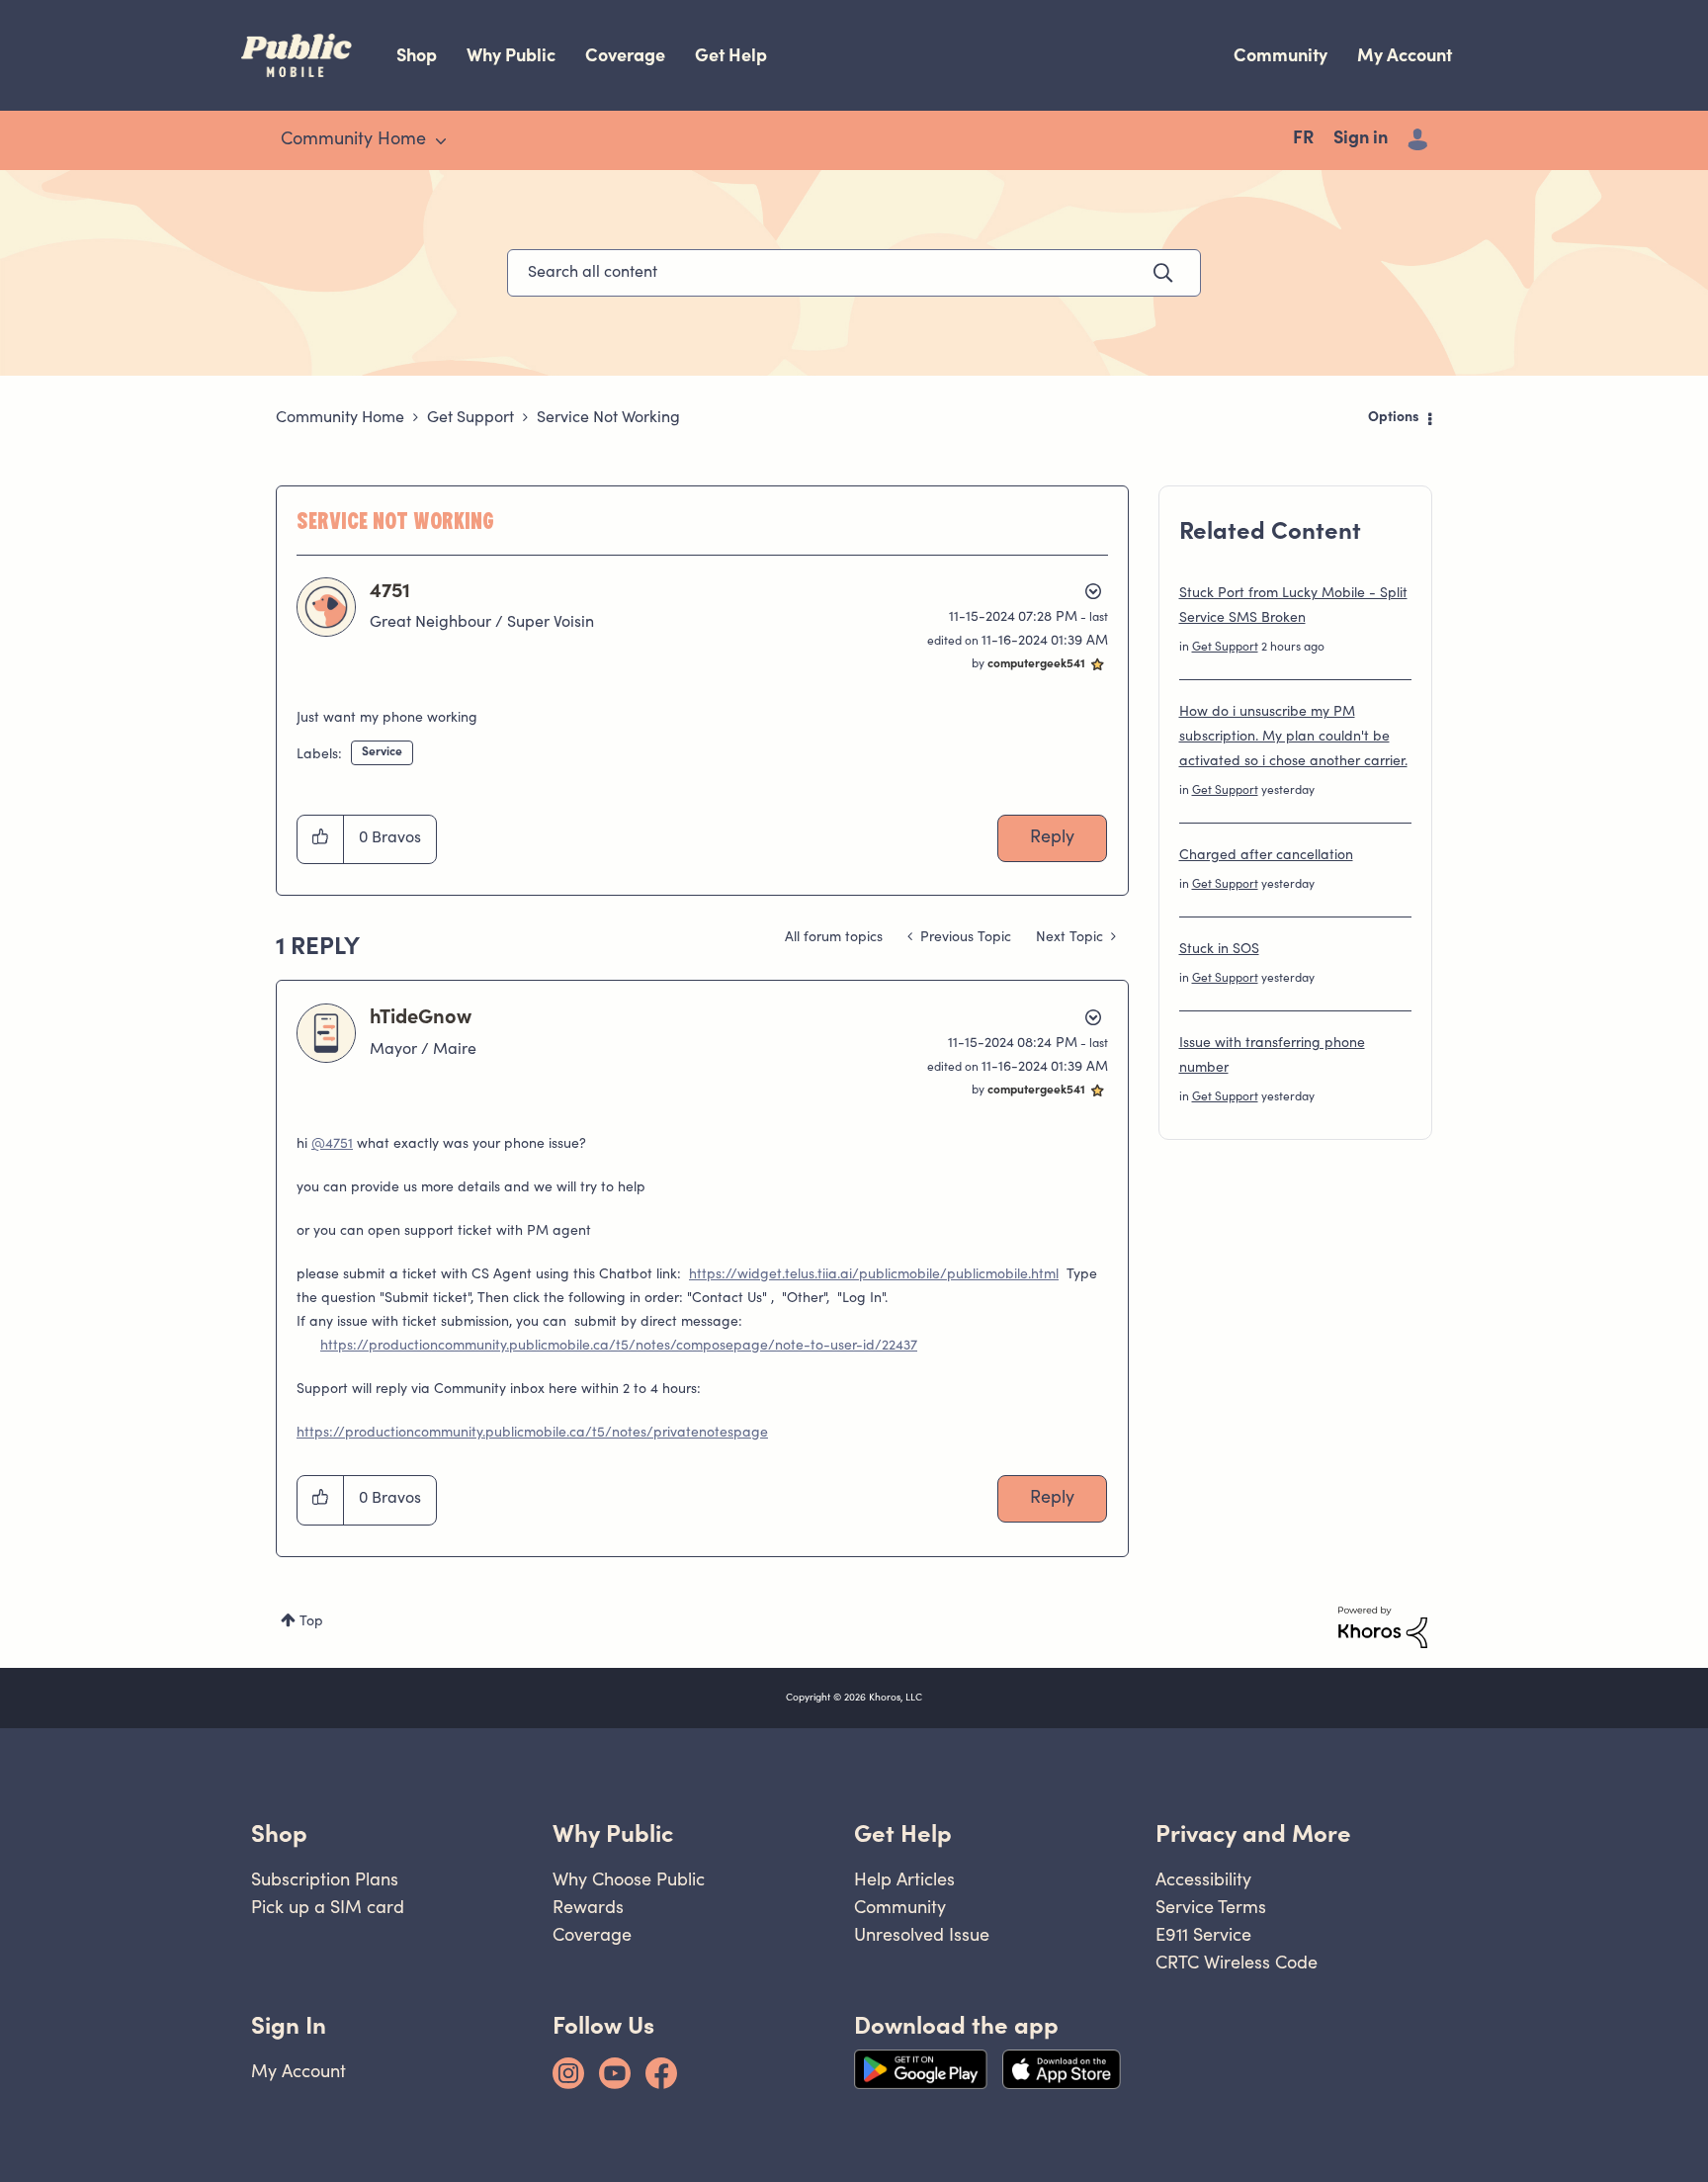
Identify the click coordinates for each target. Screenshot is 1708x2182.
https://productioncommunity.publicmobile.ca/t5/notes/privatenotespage (532, 1434)
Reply (1052, 838)
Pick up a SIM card (328, 1907)
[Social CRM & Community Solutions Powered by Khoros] (1383, 1627)
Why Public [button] (613, 1833)
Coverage (625, 55)
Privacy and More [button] (1253, 1833)
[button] (321, 839)
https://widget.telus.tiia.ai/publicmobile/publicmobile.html (874, 1275)
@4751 (332, 1145)
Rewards (588, 1907)
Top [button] (311, 1622)
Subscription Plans (325, 1879)
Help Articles (904, 1879)
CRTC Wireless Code (1237, 1962)
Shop (417, 55)
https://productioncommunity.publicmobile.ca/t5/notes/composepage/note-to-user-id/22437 (619, 1347)
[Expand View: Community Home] (441, 141)
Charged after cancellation (1266, 856)
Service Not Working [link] (608, 418)
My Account (1405, 55)
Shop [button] (279, 1833)
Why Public (511, 55)
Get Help (731, 55)
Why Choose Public (629, 1879)
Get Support (470, 418)
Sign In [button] (289, 2025)
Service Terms (1211, 1907)
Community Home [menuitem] (353, 140)
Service (382, 752)
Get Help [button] (903, 1833)
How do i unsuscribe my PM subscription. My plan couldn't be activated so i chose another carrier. (1293, 738)
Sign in (1361, 139)
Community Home (340, 418)
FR (1303, 139)
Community (1281, 55)
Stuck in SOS (1219, 950)
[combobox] (854, 273)
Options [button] (1394, 418)
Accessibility (1203, 1879)
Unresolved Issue (922, 1934)
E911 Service (1203, 1934)
